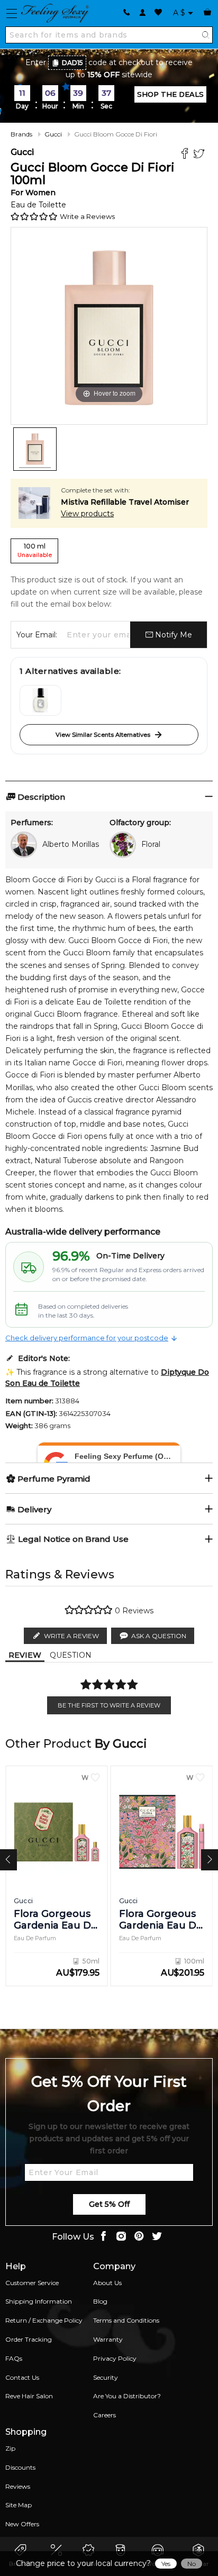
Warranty (108, 2339)
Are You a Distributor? (127, 2396)
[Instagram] (121, 2237)
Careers (105, 2415)
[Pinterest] (139, 2237)
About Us (107, 2283)
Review (25, 1655)
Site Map (19, 2505)
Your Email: (37, 635)
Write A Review (71, 1636)
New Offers (22, 2524)
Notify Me (172, 635)
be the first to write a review (109, 1705)
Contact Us (22, 2377)
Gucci (53, 134)
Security (106, 2377)
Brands (21, 134)
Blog (100, 2301)
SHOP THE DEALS (170, 94)
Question (71, 1655)
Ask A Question (159, 1636)
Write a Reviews (87, 216)
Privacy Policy (115, 2358)
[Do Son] (40, 700)
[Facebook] (186, 155)
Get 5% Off (109, 2204)
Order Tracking (29, 2339)
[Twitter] (200, 155)
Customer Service (32, 2283)
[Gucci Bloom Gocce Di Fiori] (35, 449)
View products (87, 514)
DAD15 (72, 63)
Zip (10, 2448)
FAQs (14, 2358)
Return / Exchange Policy (44, 2320)
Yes (166, 2564)
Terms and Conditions (126, 2320)
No (192, 2564)
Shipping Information (39, 2301)
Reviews (18, 2486)
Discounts (20, 2467)
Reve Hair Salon (29, 2396)
